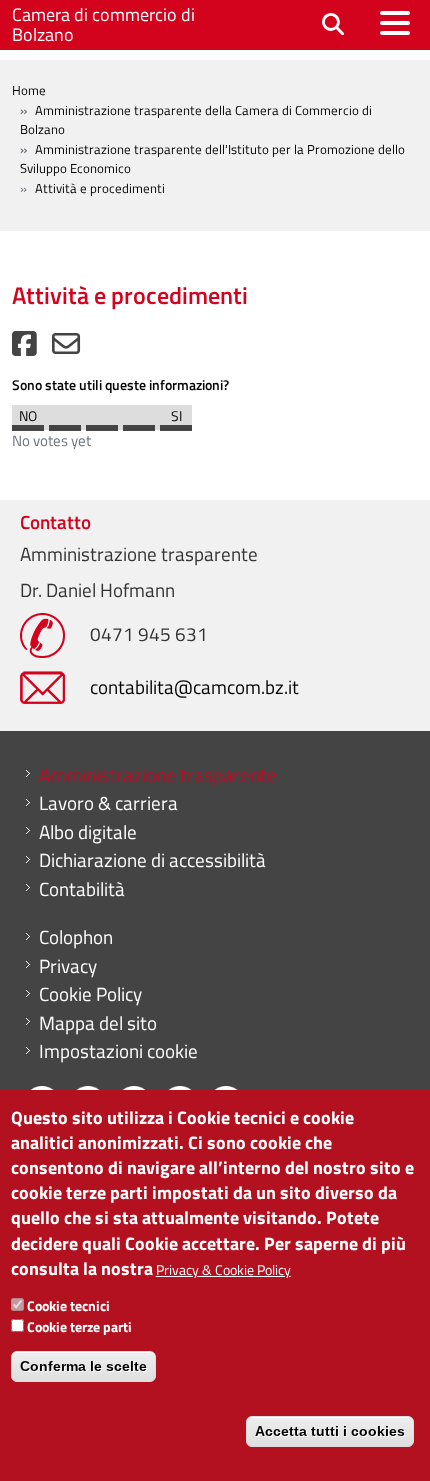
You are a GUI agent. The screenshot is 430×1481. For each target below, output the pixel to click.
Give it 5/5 (176, 423)
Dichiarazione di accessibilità (152, 860)
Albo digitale (88, 832)
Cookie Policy (90, 994)
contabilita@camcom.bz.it (194, 686)
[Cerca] (333, 25)
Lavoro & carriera (108, 803)
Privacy (68, 966)
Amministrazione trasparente (158, 775)
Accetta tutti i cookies (330, 1431)
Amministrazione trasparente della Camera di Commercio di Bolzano (196, 120)
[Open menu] (395, 23)
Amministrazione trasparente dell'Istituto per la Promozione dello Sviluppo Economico (212, 159)
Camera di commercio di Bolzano (103, 24)
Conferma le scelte (83, 1366)
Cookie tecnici (68, 1305)
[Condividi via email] (66, 348)
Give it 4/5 (139, 423)
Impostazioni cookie (118, 1051)
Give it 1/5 (28, 423)
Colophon (76, 937)
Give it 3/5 (102, 423)
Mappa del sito (98, 1023)
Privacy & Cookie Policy (223, 1269)
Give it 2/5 (65, 423)
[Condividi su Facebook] (24, 348)
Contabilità (82, 889)
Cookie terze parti (79, 1326)
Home (29, 90)
